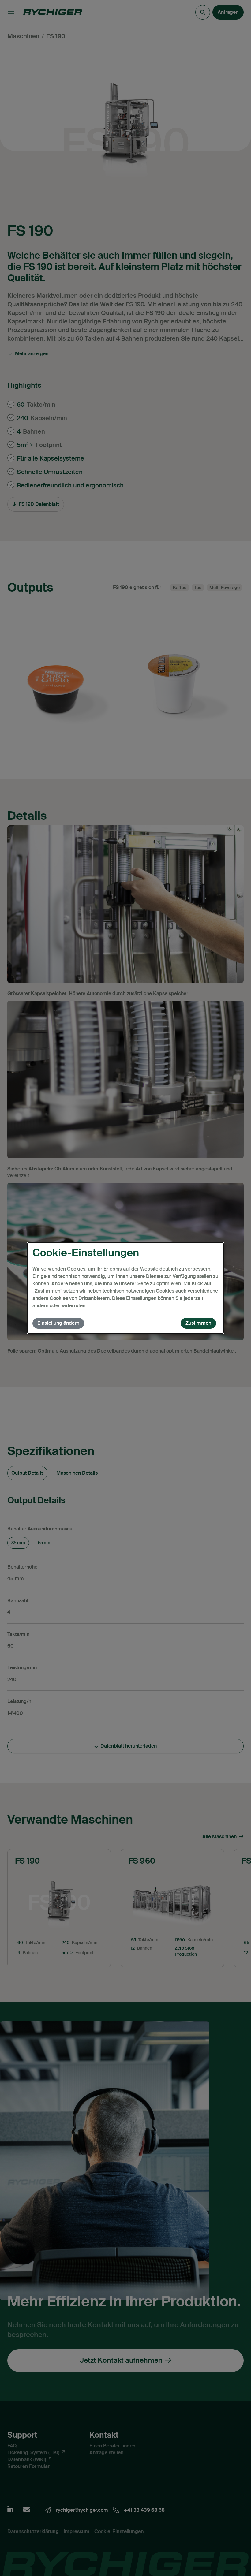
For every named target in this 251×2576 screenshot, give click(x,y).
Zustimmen (198, 1323)
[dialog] (125, 1288)
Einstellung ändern (58, 1323)
